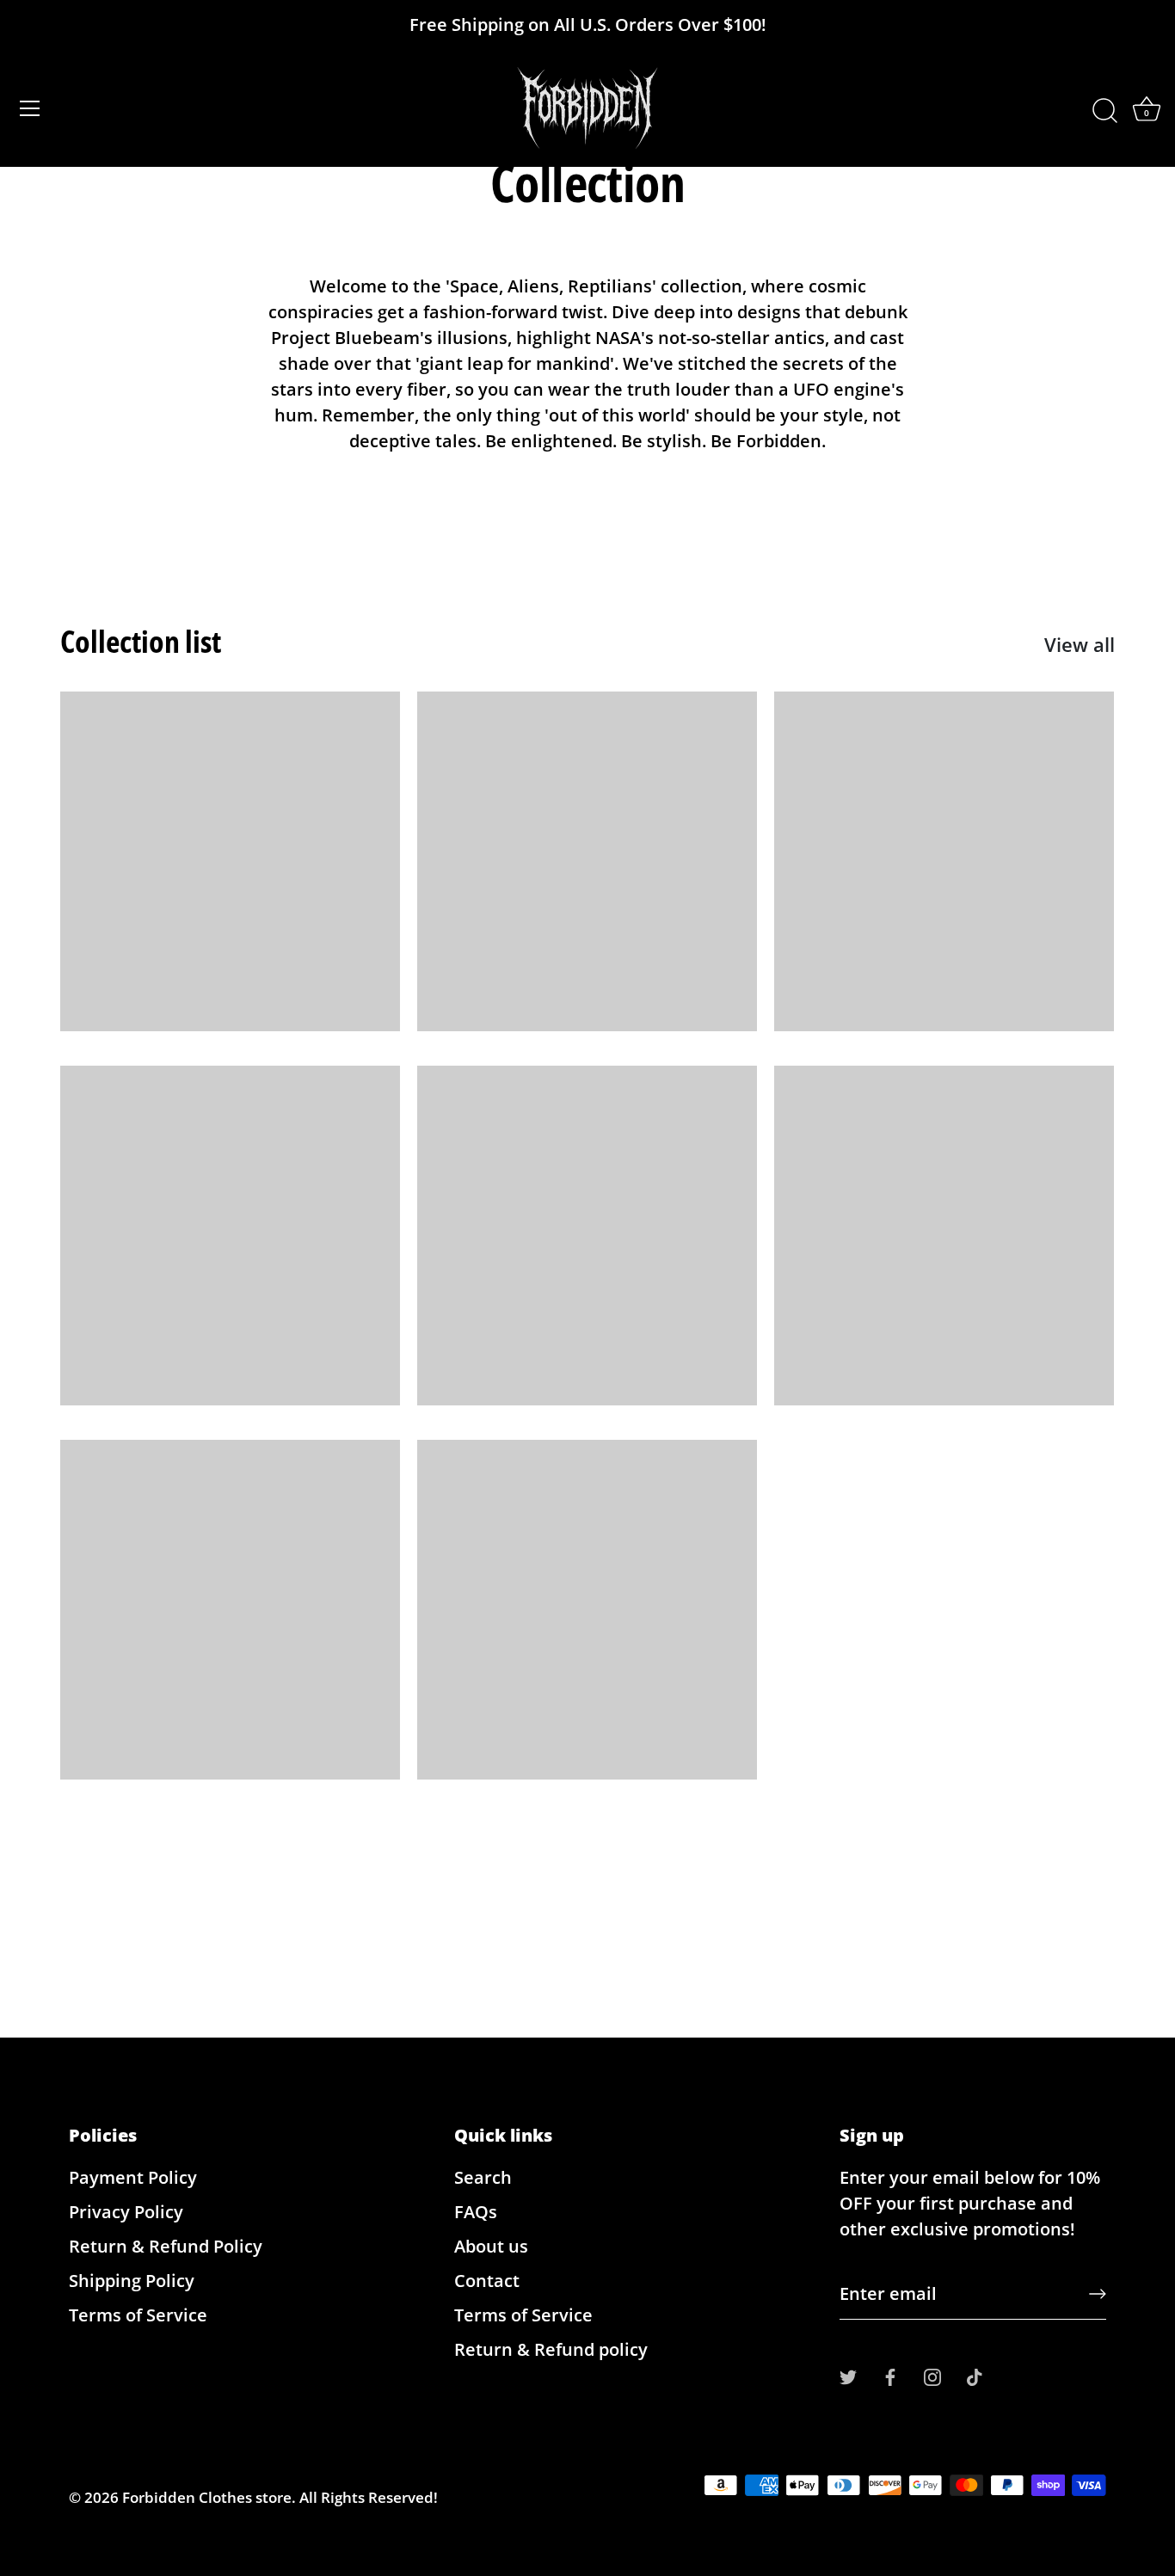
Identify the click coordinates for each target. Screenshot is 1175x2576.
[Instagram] (932, 2375)
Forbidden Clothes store (207, 2497)
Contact (487, 2281)
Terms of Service (138, 2315)
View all (1080, 644)
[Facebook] (890, 2375)
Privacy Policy (126, 2212)
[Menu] (30, 108)
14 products (587, 1607)
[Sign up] (1098, 2294)
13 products (230, 858)
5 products (587, 1233)
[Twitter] (848, 2375)
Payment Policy (133, 2177)
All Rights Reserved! (369, 2497)
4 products (230, 1233)
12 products (587, 858)
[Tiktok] (975, 2375)
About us (491, 2246)
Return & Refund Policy (166, 2246)
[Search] (1104, 111)
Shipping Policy (132, 2281)
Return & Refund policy (551, 2349)
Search (483, 2177)
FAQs (476, 2212)
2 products (944, 1233)
